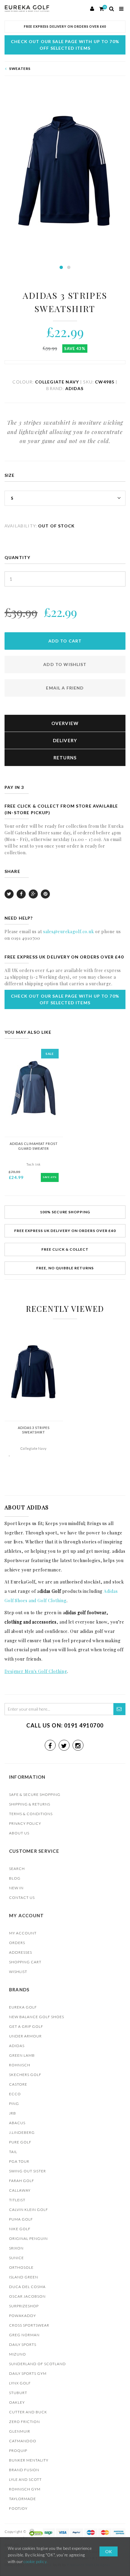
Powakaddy (23, 2316)
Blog (15, 1878)
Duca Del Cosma (27, 2287)
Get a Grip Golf (26, 2026)
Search (17, 1869)
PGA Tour (19, 2161)
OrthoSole (21, 2267)
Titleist (17, 2200)
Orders (17, 1943)
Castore (18, 2084)
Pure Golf (20, 2142)
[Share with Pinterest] (45, 894)
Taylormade (23, 2499)
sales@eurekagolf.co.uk (69, 932)
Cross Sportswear (29, 2325)
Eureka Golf (23, 2007)
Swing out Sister (28, 2171)
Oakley (17, 2402)
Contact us (22, 1898)
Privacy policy (25, 1823)
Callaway (20, 2190)
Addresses (21, 1952)
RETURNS (65, 758)
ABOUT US (19, 1833)
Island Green (24, 2277)
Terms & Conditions (31, 1814)
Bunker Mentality (29, 2460)
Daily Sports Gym (28, 2373)
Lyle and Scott (25, 2479)
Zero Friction (24, 2422)
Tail (13, 2152)
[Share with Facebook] (21, 894)
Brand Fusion (24, 2470)
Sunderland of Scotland (37, 2364)
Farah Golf (22, 2181)
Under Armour (25, 2036)
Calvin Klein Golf (29, 2210)
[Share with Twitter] (9, 894)
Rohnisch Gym (25, 2489)
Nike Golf (20, 2229)
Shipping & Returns (30, 1804)
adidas (17, 2046)
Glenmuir (20, 2431)
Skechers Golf (25, 2075)
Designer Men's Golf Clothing (36, 1671)
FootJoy (18, 2508)
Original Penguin (28, 2238)
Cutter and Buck (28, 2412)
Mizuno (18, 2354)
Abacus (17, 2123)
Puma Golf (21, 2219)
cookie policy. (36, 2562)
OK (109, 2551)
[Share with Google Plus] (33, 894)
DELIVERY (65, 740)
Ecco (15, 2094)
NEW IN (16, 1888)
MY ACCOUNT (23, 1933)
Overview (65, 723)
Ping (14, 2104)
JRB (13, 2113)
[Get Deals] (119, 1709)
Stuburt (18, 2393)
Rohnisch (20, 2065)
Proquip (18, 2451)
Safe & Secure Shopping (35, 1794)
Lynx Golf (20, 2383)
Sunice (16, 2258)
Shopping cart (25, 1962)
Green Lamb (22, 2055)
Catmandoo (23, 2441)
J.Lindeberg (22, 2132)
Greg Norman (24, 2335)
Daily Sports (23, 2345)
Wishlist (18, 1972)
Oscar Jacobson (27, 2296)
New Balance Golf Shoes (37, 2017)
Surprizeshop (24, 2306)
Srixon (16, 2248)
